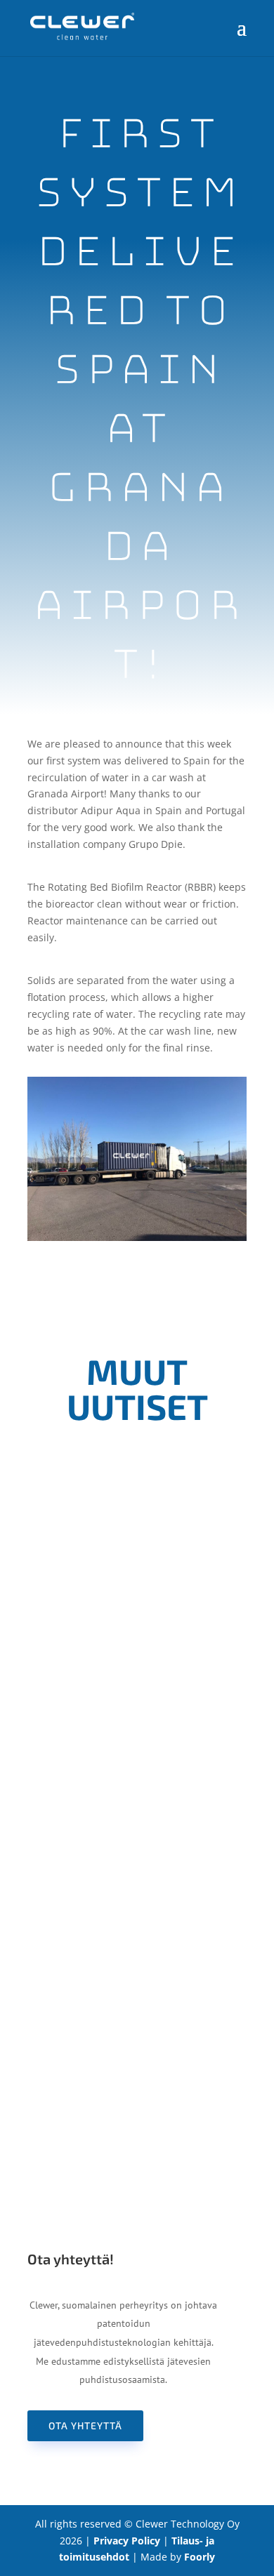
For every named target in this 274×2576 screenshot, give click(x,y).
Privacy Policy (127, 2541)
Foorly (200, 2557)
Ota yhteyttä (85, 2425)
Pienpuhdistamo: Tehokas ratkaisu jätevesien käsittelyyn (137, 1984)
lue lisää (137, 1757)
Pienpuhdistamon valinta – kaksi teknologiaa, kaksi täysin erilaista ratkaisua (137, 1644)
